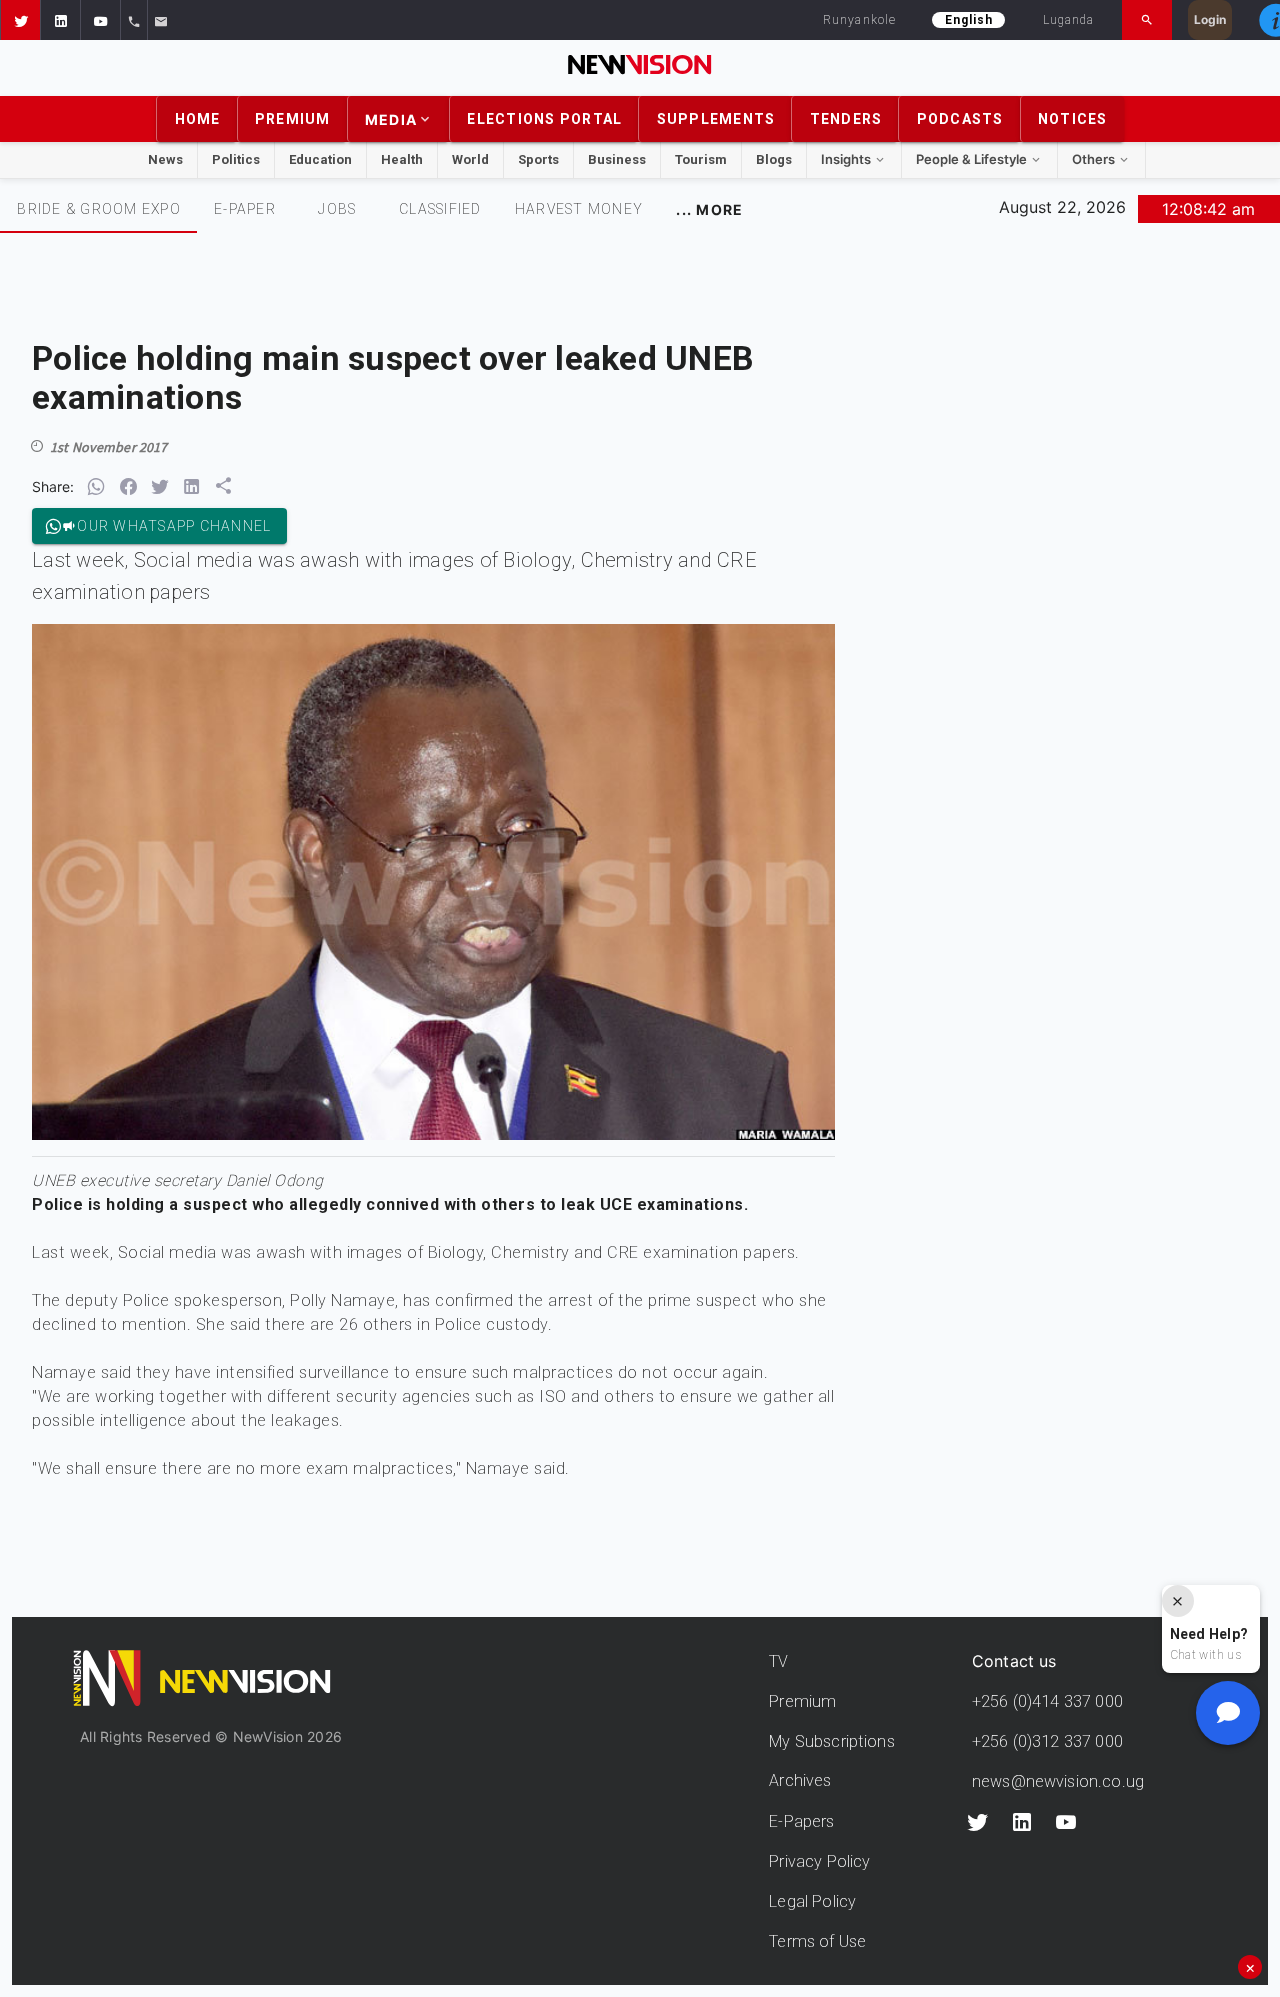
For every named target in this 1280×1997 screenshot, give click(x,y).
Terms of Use (817, 1941)
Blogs (774, 159)
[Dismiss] (1178, 1601)
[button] (20, 20)
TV (778, 1661)
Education (320, 159)
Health (402, 159)
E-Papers (801, 1821)
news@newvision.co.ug (1058, 1781)
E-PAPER (245, 209)
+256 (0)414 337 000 (1047, 1701)
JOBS (337, 209)
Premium (802, 1701)
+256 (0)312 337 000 (1047, 1741)
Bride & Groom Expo (99, 209)
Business (617, 159)
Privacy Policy (819, 1861)
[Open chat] (1228, 1713)
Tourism (701, 159)
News (165, 159)
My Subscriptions (831, 1741)
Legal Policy (812, 1901)
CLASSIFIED (440, 209)
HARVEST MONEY (579, 209)
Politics (236, 159)
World (470, 159)
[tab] (98, 209)
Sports (538, 159)
